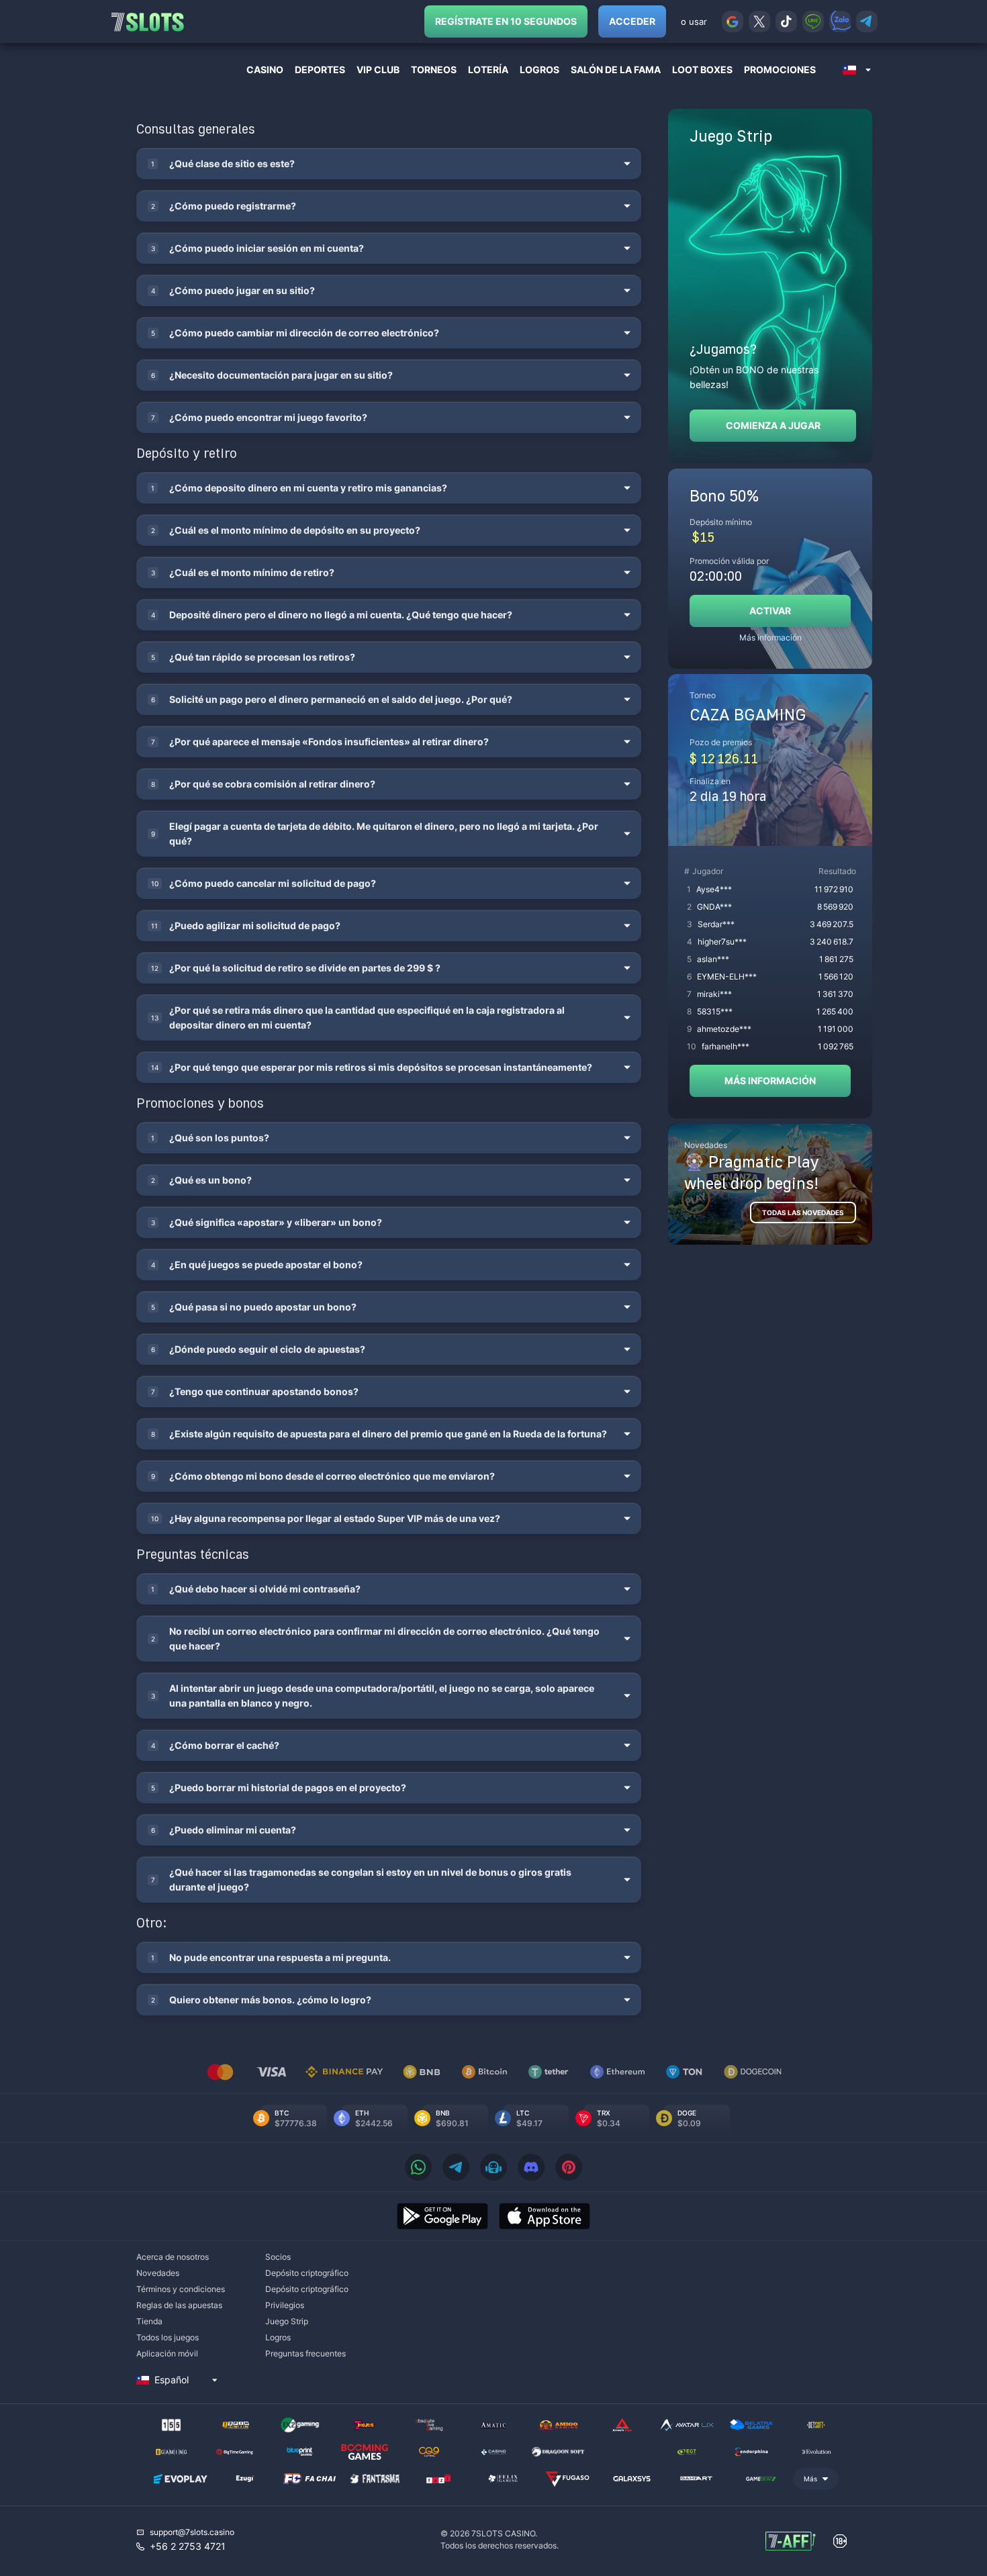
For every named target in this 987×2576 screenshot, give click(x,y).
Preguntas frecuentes (305, 2353)
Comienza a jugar (773, 425)
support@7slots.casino (192, 2532)
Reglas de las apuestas (179, 2305)
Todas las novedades (803, 1212)
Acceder (632, 21)
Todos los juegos (168, 2337)
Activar (770, 611)
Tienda (149, 2321)
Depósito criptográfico (307, 2273)
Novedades (158, 2273)
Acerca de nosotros (173, 2257)
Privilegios (285, 2305)
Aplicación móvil (167, 2353)
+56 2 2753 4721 (188, 2546)
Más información (770, 637)
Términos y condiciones (181, 2289)
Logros (278, 2337)
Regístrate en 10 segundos (506, 21)
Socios (278, 2257)
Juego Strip (287, 2321)
